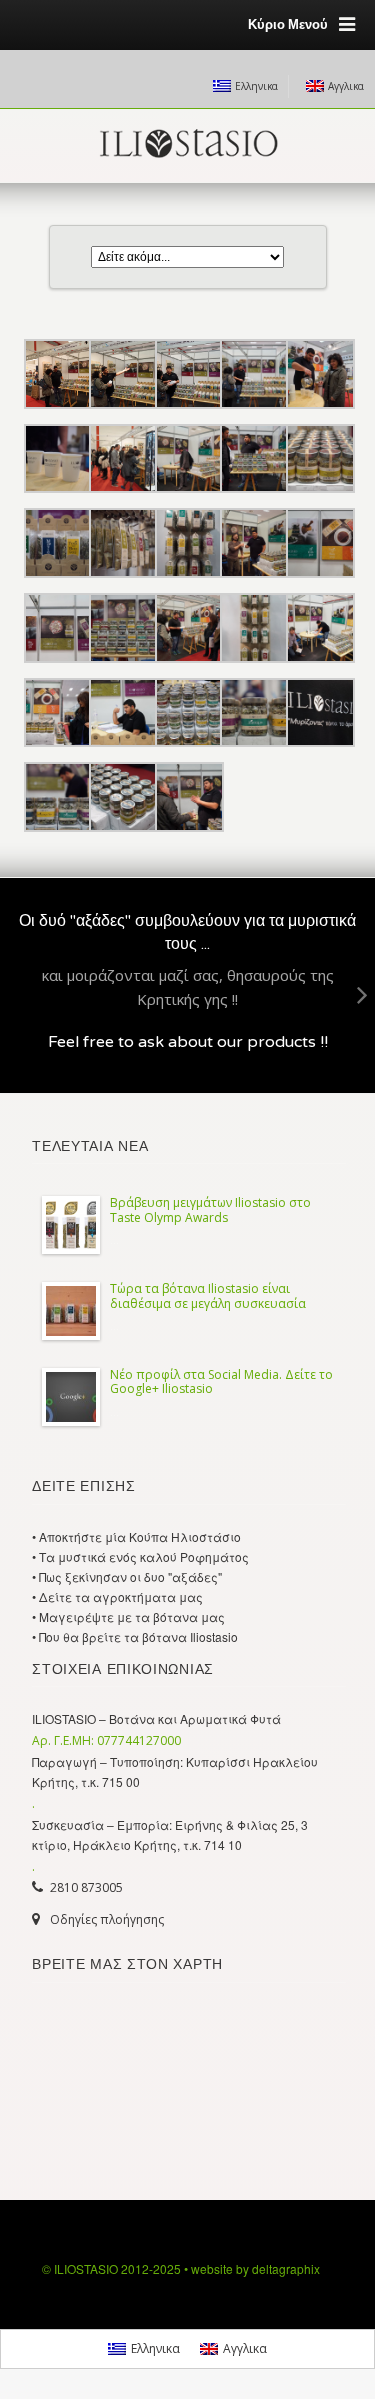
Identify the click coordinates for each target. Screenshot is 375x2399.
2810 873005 (86, 1887)
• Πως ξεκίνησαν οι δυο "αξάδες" (127, 1576)
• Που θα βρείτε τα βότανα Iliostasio (135, 1636)
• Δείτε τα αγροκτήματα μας (117, 1596)
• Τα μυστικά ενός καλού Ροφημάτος (140, 1556)
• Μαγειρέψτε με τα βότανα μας (128, 1616)
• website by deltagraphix (252, 2268)
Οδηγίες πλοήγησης (107, 1919)
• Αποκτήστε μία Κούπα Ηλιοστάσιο (136, 1536)
